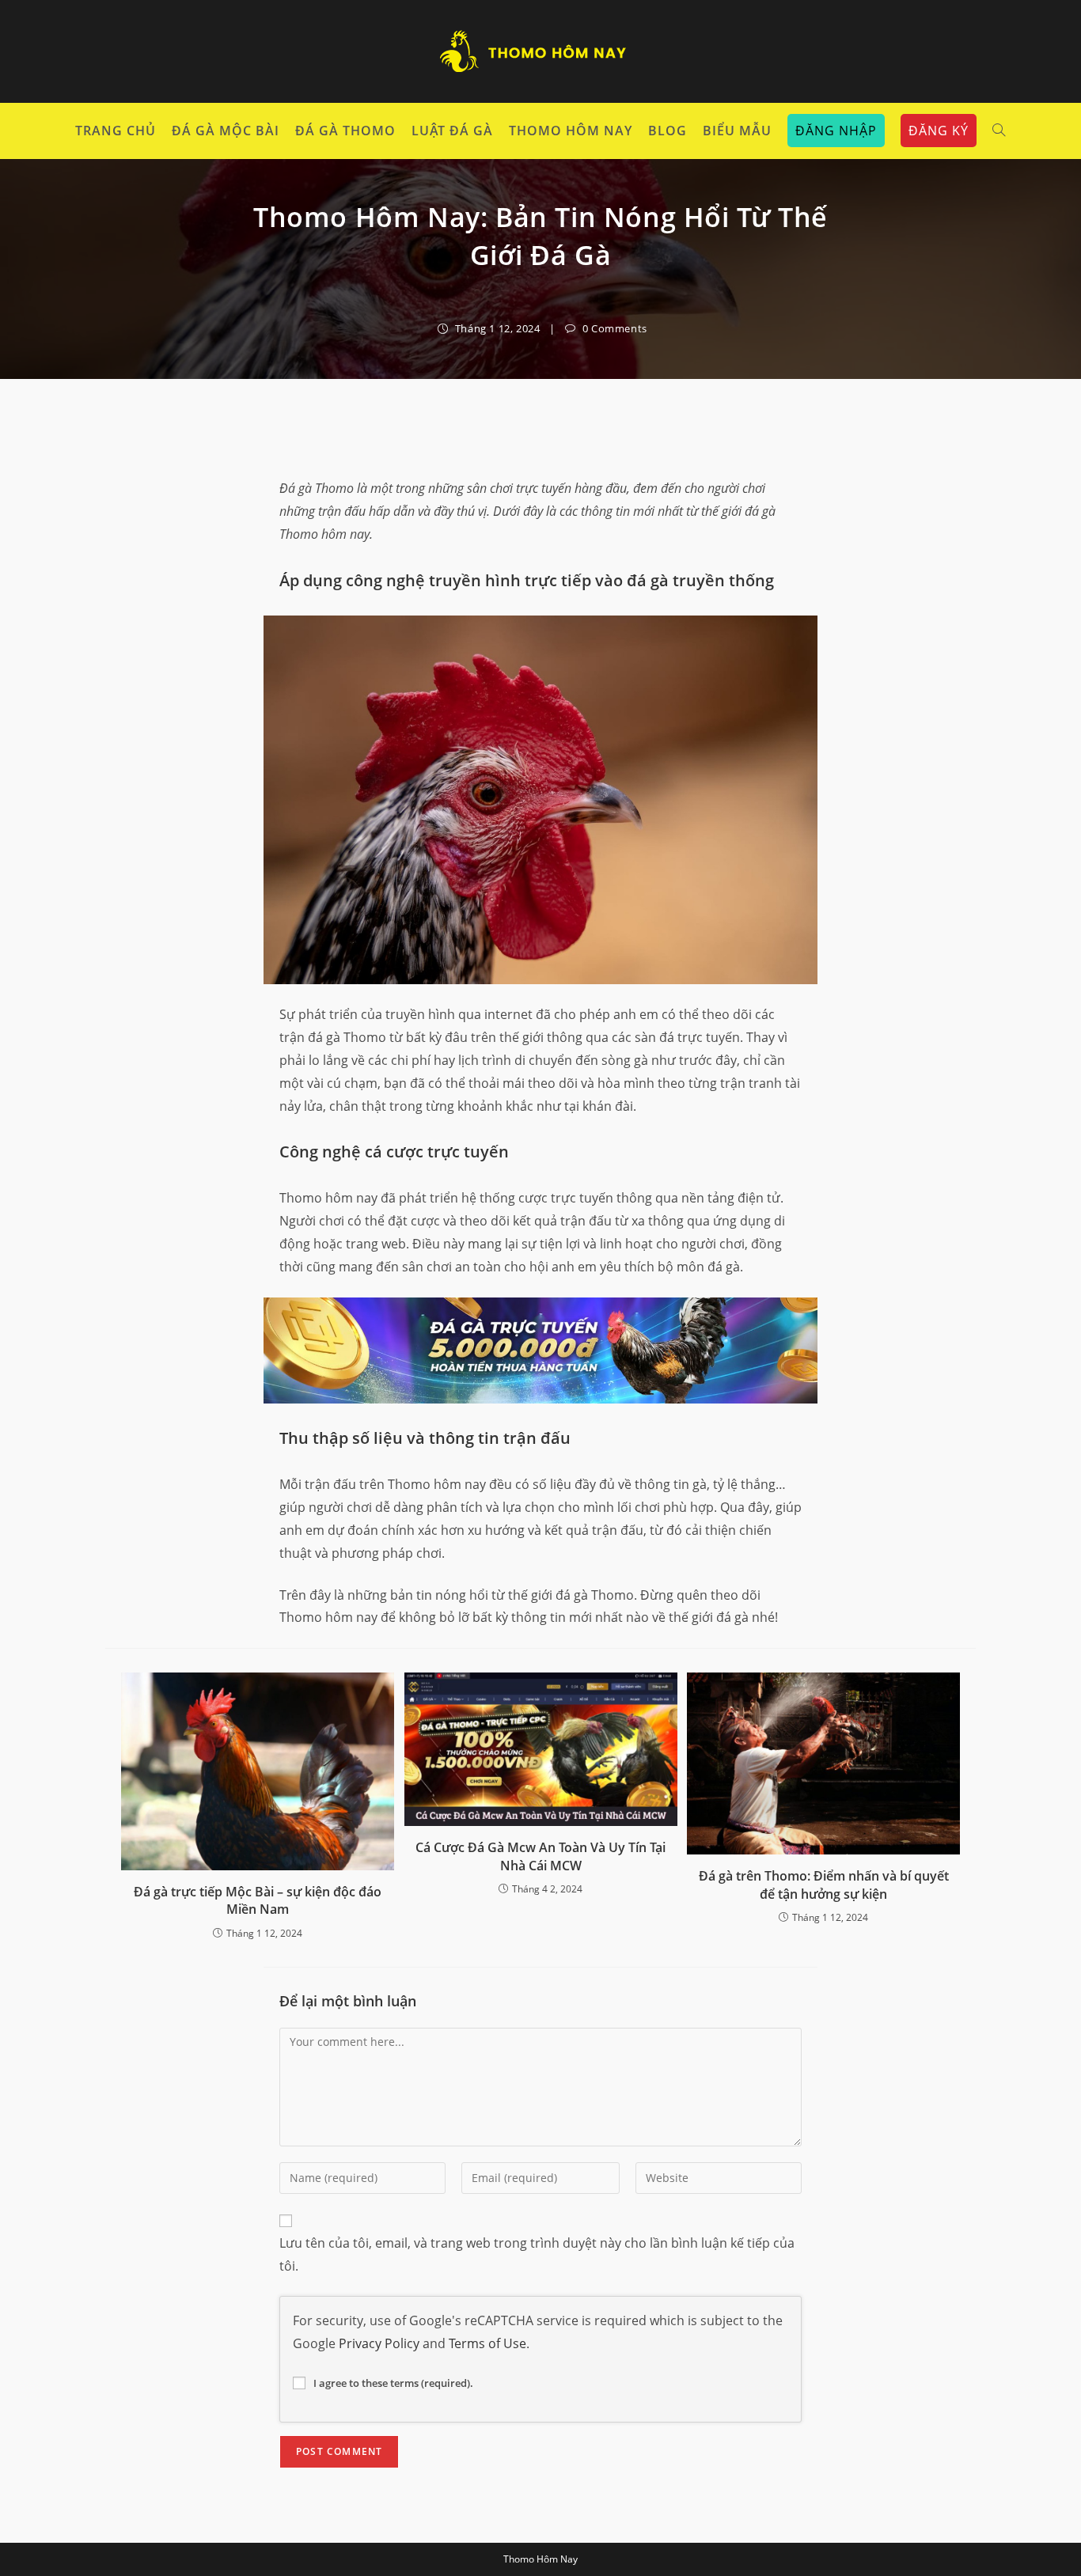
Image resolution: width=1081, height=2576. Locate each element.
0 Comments (615, 328)
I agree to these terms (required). (393, 2383)
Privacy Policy (379, 2343)
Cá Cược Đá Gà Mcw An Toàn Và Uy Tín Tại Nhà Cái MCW (540, 1856)
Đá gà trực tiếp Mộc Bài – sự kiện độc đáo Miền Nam (258, 1900)
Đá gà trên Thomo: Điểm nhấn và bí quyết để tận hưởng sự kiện (824, 1885)
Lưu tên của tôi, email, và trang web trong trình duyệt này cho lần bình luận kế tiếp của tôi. (537, 2254)
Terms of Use (487, 2343)
